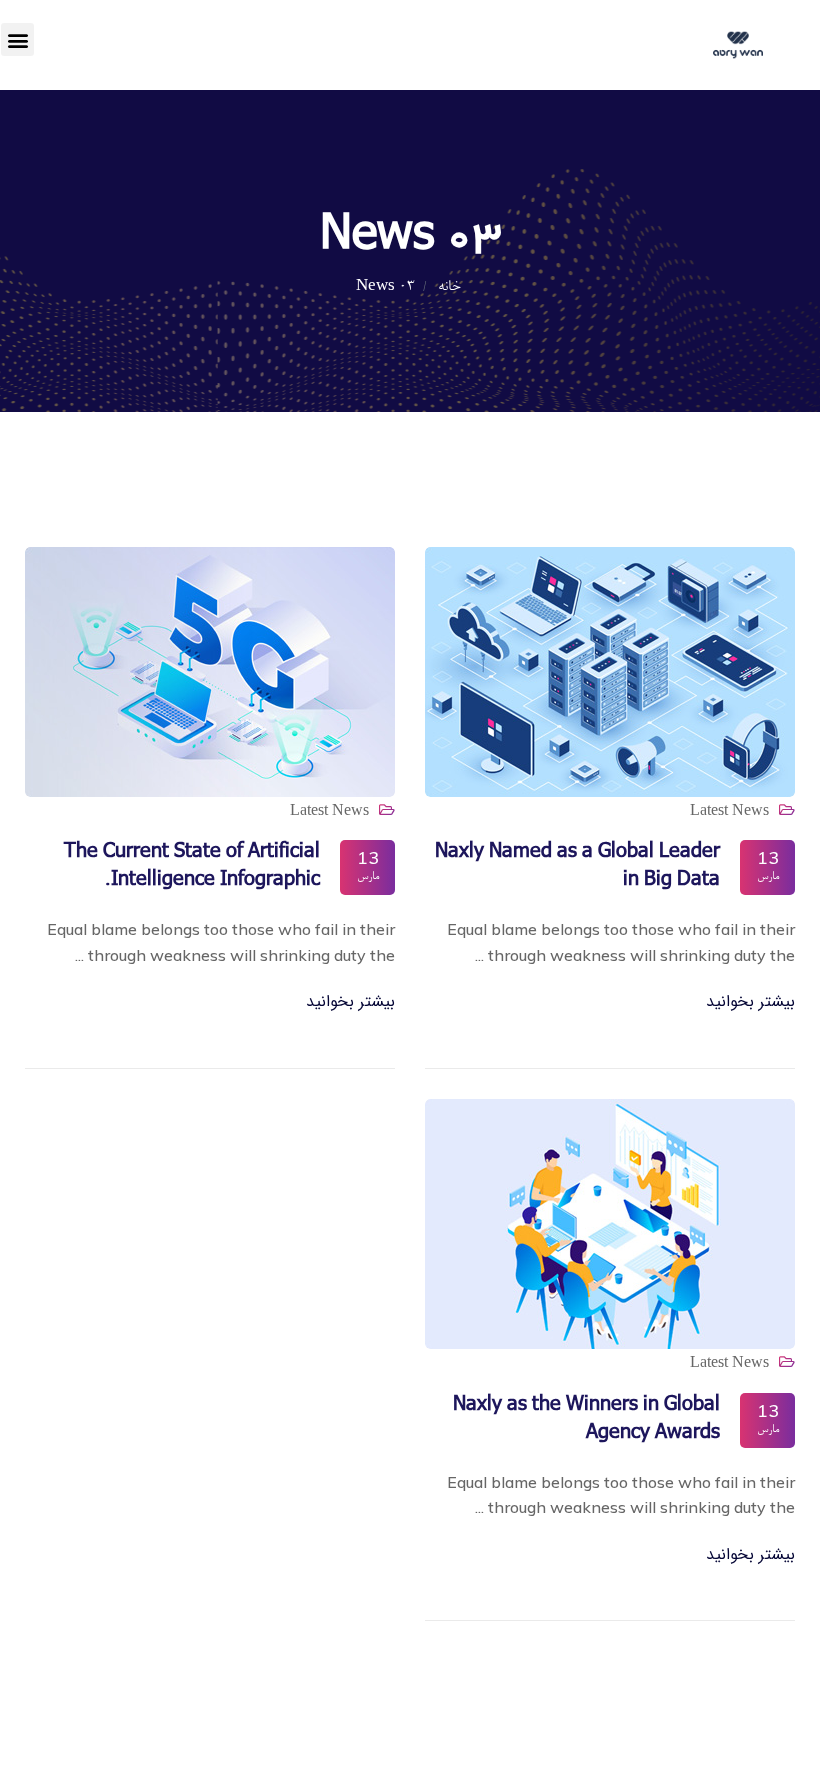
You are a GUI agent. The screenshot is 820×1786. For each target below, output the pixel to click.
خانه (445, 287)
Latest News (729, 809)
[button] (17, 39)
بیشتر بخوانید (750, 1001)
